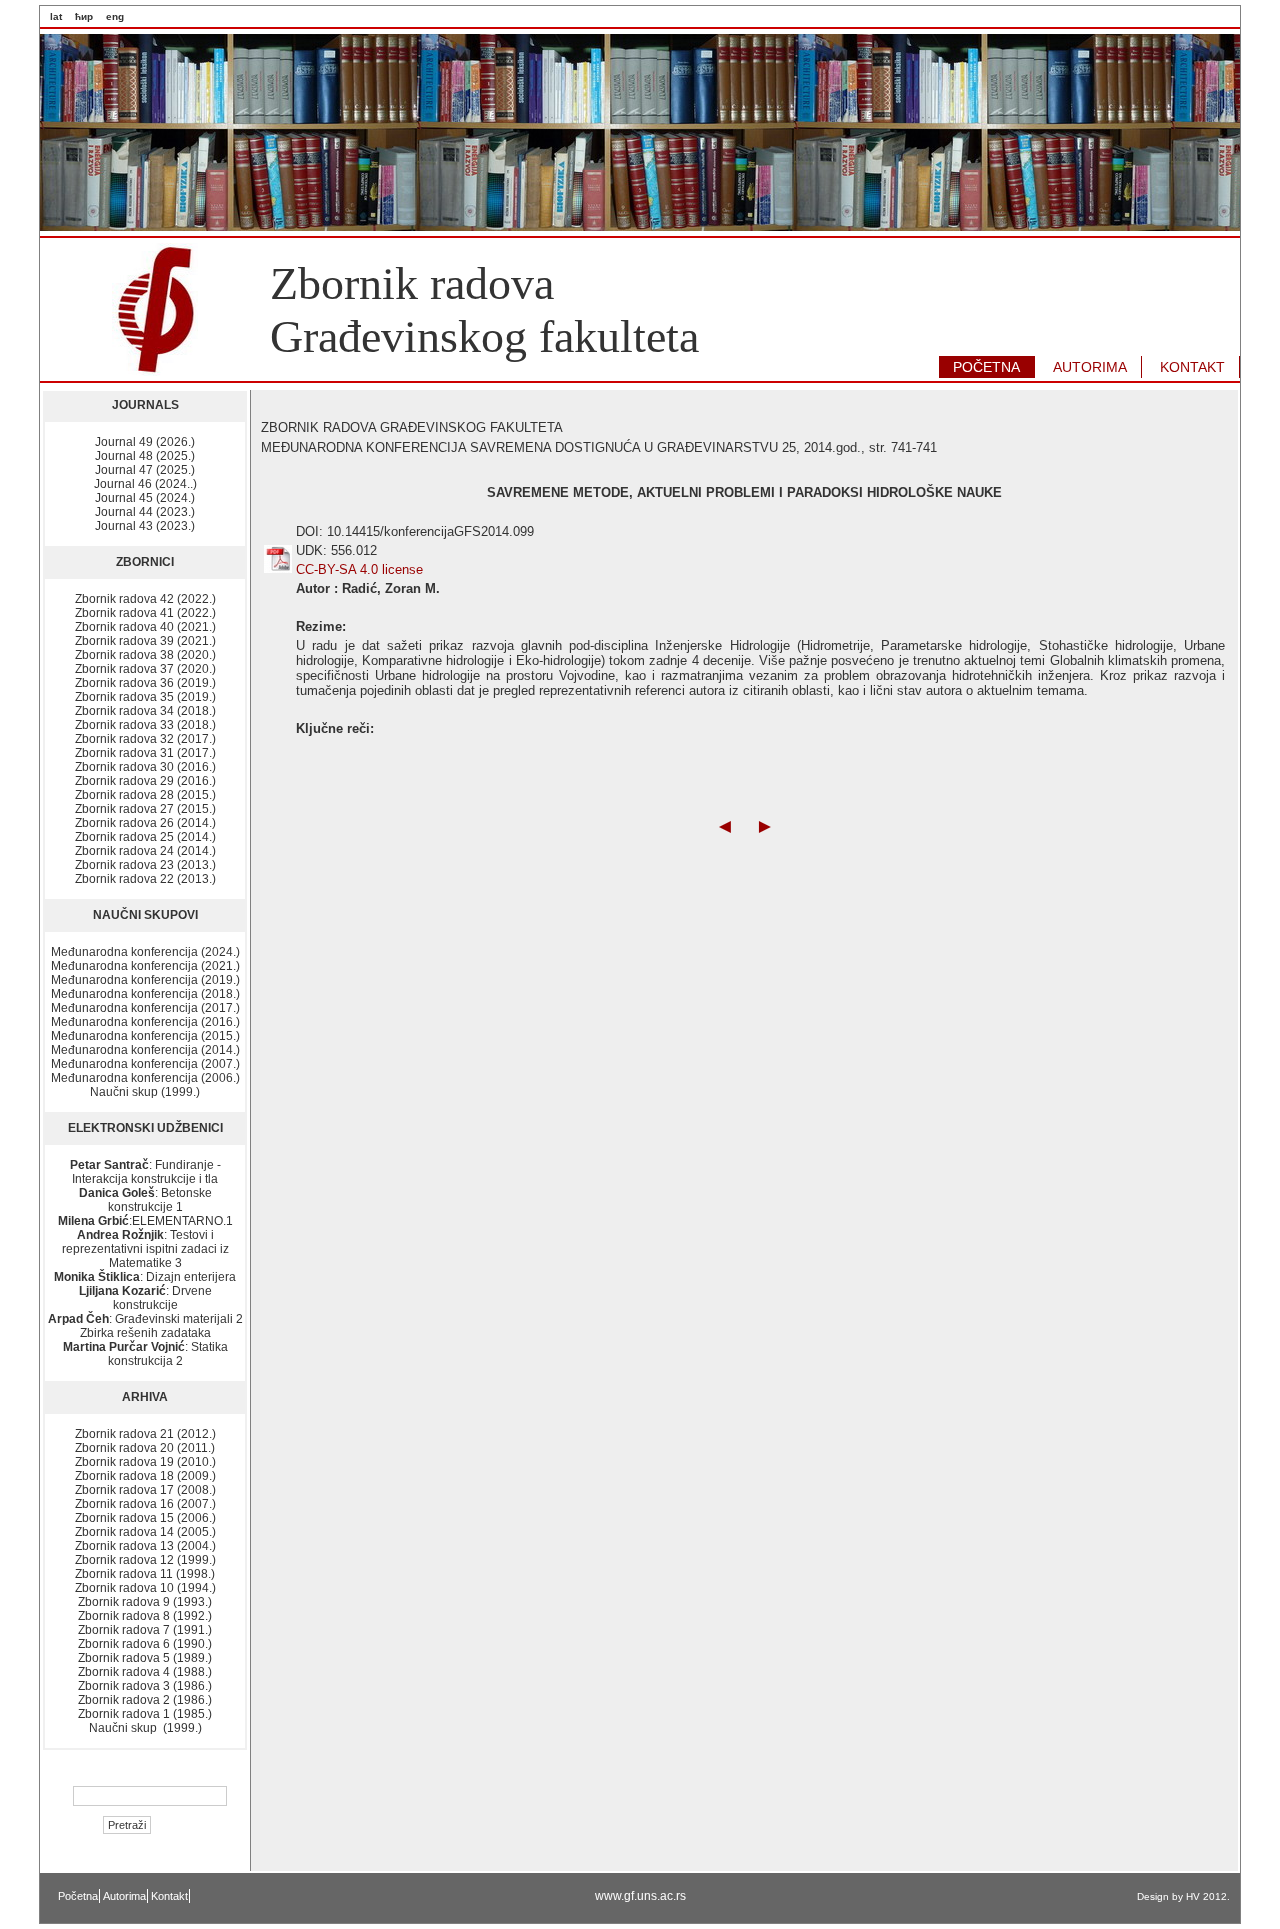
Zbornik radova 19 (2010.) (145, 1462)
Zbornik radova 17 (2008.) (145, 1490)
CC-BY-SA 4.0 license (359, 569)
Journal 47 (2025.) (145, 470)
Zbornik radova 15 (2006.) (145, 1518)
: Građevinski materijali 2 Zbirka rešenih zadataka (145, 1326)
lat (56, 16)
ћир (84, 16)
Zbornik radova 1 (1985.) (145, 1714)
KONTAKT (1192, 367)
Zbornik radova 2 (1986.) (145, 1700)
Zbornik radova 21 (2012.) (145, 1434)
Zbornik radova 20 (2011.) (145, 1448)
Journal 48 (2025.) (145, 456)
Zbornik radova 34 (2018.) (145, 711)
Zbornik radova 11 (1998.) (145, 1574)
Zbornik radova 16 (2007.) (145, 1504)
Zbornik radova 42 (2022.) (145, 599)
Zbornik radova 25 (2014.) (145, 837)
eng (115, 16)
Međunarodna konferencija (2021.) (145, 966)
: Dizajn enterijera (145, 1277)
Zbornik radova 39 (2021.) (145, 641)
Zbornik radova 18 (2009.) (145, 1476)
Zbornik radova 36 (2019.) (145, 683)
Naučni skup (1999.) (145, 1092)
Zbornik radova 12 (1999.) (145, 1560)
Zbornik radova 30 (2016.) (145, 767)
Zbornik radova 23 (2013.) (145, 865)
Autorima (124, 1896)
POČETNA (986, 367)
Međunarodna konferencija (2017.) (145, 1008)
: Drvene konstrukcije (145, 1298)
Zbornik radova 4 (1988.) (145, 1672)
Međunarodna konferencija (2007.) (145, 1064)
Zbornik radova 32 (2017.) (145, 739)
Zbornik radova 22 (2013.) (145, 879)
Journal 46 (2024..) (145, 484)
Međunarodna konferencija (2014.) (145, 1050)
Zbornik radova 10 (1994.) (145, 1588)
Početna (78, 1896)
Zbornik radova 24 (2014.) (145, 851)
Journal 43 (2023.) (145, 526)
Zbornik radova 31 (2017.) (145, 753)
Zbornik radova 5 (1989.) (145, 1658)
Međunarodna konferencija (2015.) (145, 1036)
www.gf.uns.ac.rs (640, 1896)
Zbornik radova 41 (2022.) (145, 613)
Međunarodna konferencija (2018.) (145, 994)
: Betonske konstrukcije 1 (145, 1200)
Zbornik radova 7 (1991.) (145, 1630)
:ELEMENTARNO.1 (145, 1221)
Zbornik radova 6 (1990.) (145, 1644)
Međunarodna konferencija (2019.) (145, 980)
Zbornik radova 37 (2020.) (145, 669)
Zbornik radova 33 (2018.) (145, 725)
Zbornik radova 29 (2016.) (145, 781)
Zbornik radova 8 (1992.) (145, 1616)
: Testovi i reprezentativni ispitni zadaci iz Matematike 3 (145, 1249)
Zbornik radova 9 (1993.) (145, 1602)
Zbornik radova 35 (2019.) (145, 697)
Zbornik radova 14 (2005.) (145, 1532)
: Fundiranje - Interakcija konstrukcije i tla (145, 1172)
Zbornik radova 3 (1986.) (145, 1686)
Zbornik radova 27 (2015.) (145, 809)
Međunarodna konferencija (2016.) (145, 1022)
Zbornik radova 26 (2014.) (145, 823)
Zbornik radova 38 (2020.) (145, 655)
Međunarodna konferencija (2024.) (145, 952)
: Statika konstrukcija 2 (145, 1354)
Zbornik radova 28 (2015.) (145, 795)
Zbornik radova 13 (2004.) (145, 1546)
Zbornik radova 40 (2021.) (145, 627)
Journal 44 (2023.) (145, 512)
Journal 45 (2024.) (145, 498)
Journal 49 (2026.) (145, 442)
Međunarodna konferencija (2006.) (145, 1078)
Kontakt (169, 1896)
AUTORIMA (1090, 367)
